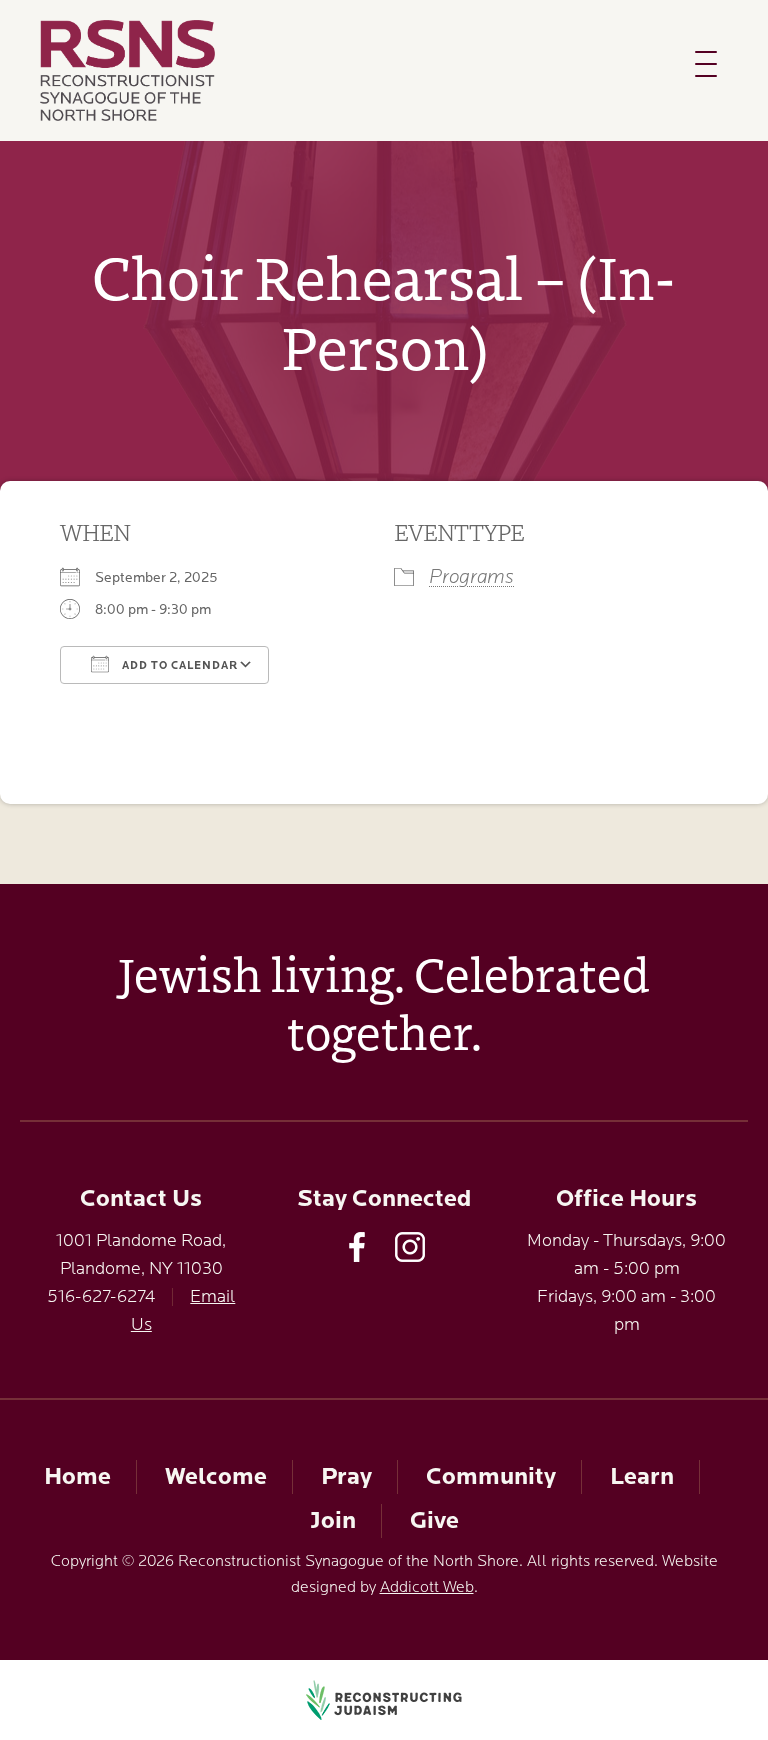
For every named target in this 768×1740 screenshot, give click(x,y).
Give (434, 1520)
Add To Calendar (178, 665)
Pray (346, 1476)
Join (333, 1520)
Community (491, 1476)
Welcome (216, 1476)
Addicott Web (427, 1587)
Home (77, 1476)
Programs (471, 576)
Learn (642, 1476)
